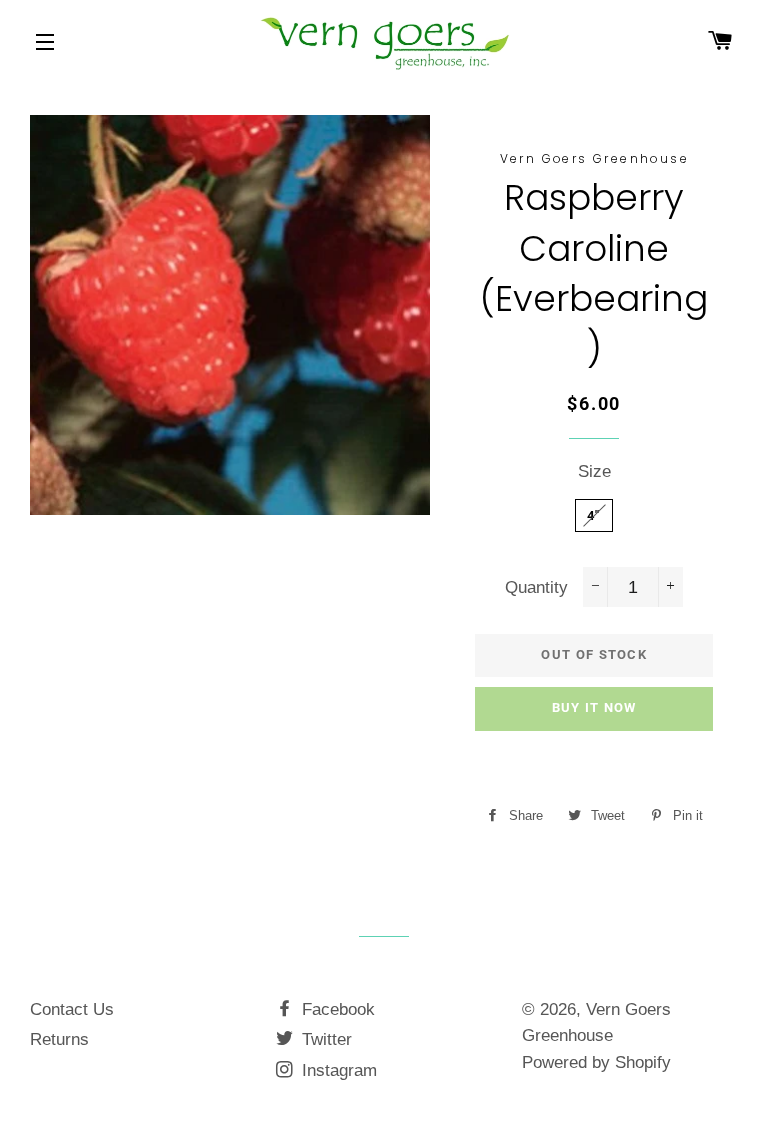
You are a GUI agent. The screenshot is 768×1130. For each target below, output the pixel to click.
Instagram (337, 1070)
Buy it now (594, 707)
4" (594, 515)
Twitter (324, 1039)
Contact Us (72, 1009)
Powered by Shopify (596, 1062)
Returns (59, 1039)
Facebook (336, 1009)
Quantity (536, 587)
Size (594, 471)
